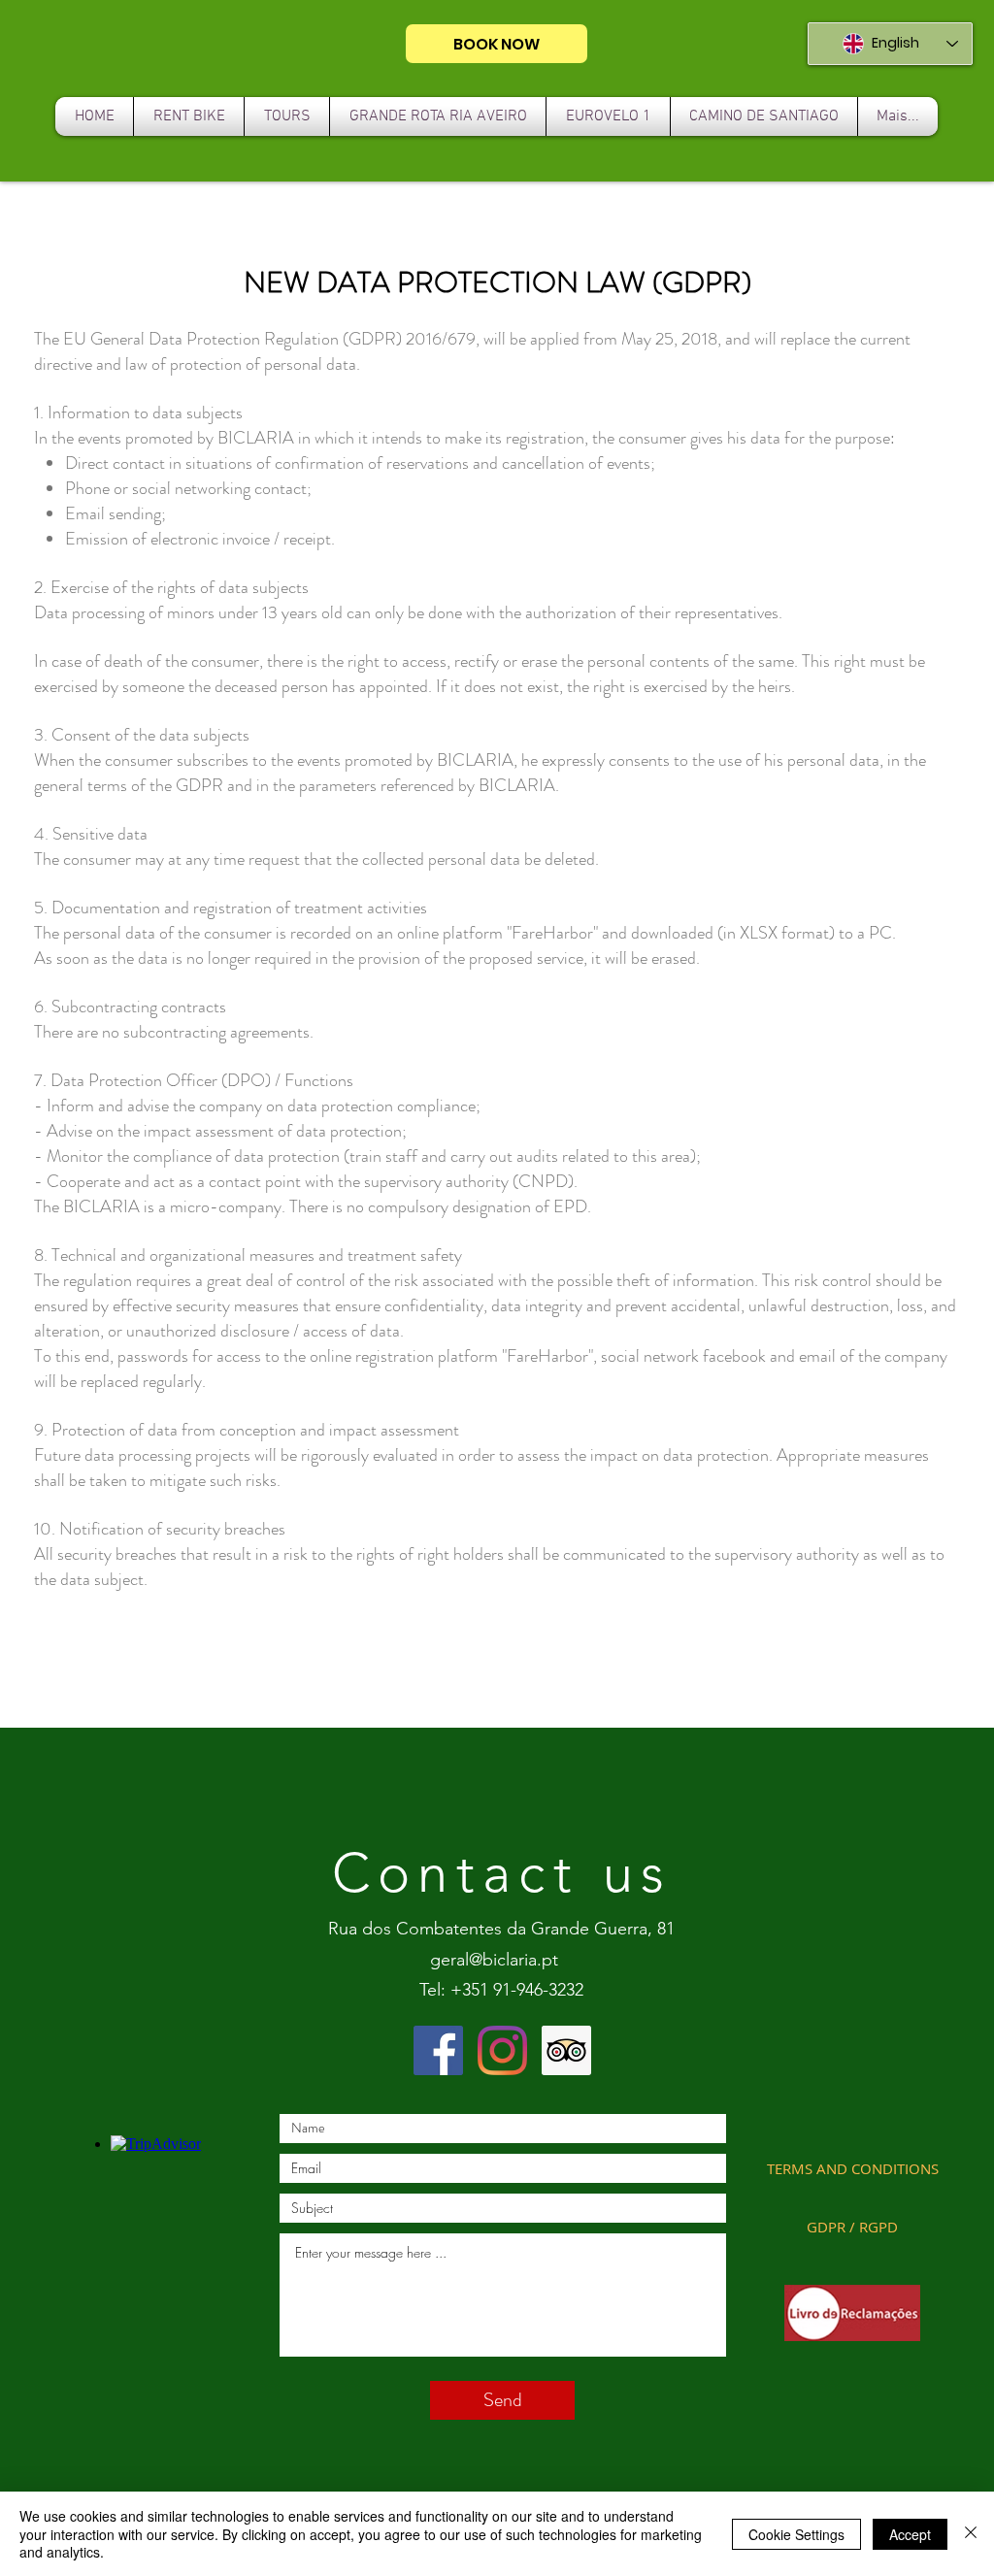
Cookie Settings (796, 2534)
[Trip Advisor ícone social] (566, 2050)
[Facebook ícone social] (438, 2050)
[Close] (971, 2534)
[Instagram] (502, 2050)
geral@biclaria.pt (494, 1960)
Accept (910, 2534)
